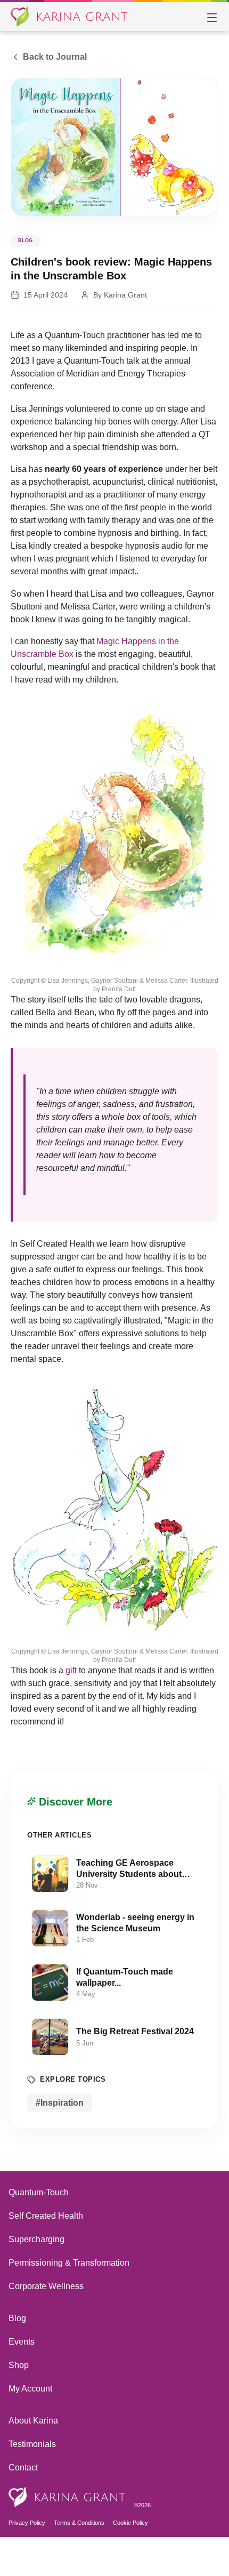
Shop (19, 2404)
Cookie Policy (134, 2562)
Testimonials (33, 2482)
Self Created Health (47, 2254)
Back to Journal (54, 57)
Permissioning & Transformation (71, 2301)
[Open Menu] (212, 17)
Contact (24, 2506)
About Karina (34, 2459)
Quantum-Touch (41, 2231)
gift (72, 1709)
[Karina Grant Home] (69, 17)
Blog (18, 2357)
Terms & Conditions (81, 2562)
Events (22, 2380)
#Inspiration (59, 2141)
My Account (32, 2427)
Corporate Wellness (47, 2325)
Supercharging (38, 2278)
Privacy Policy (27, 2562)
